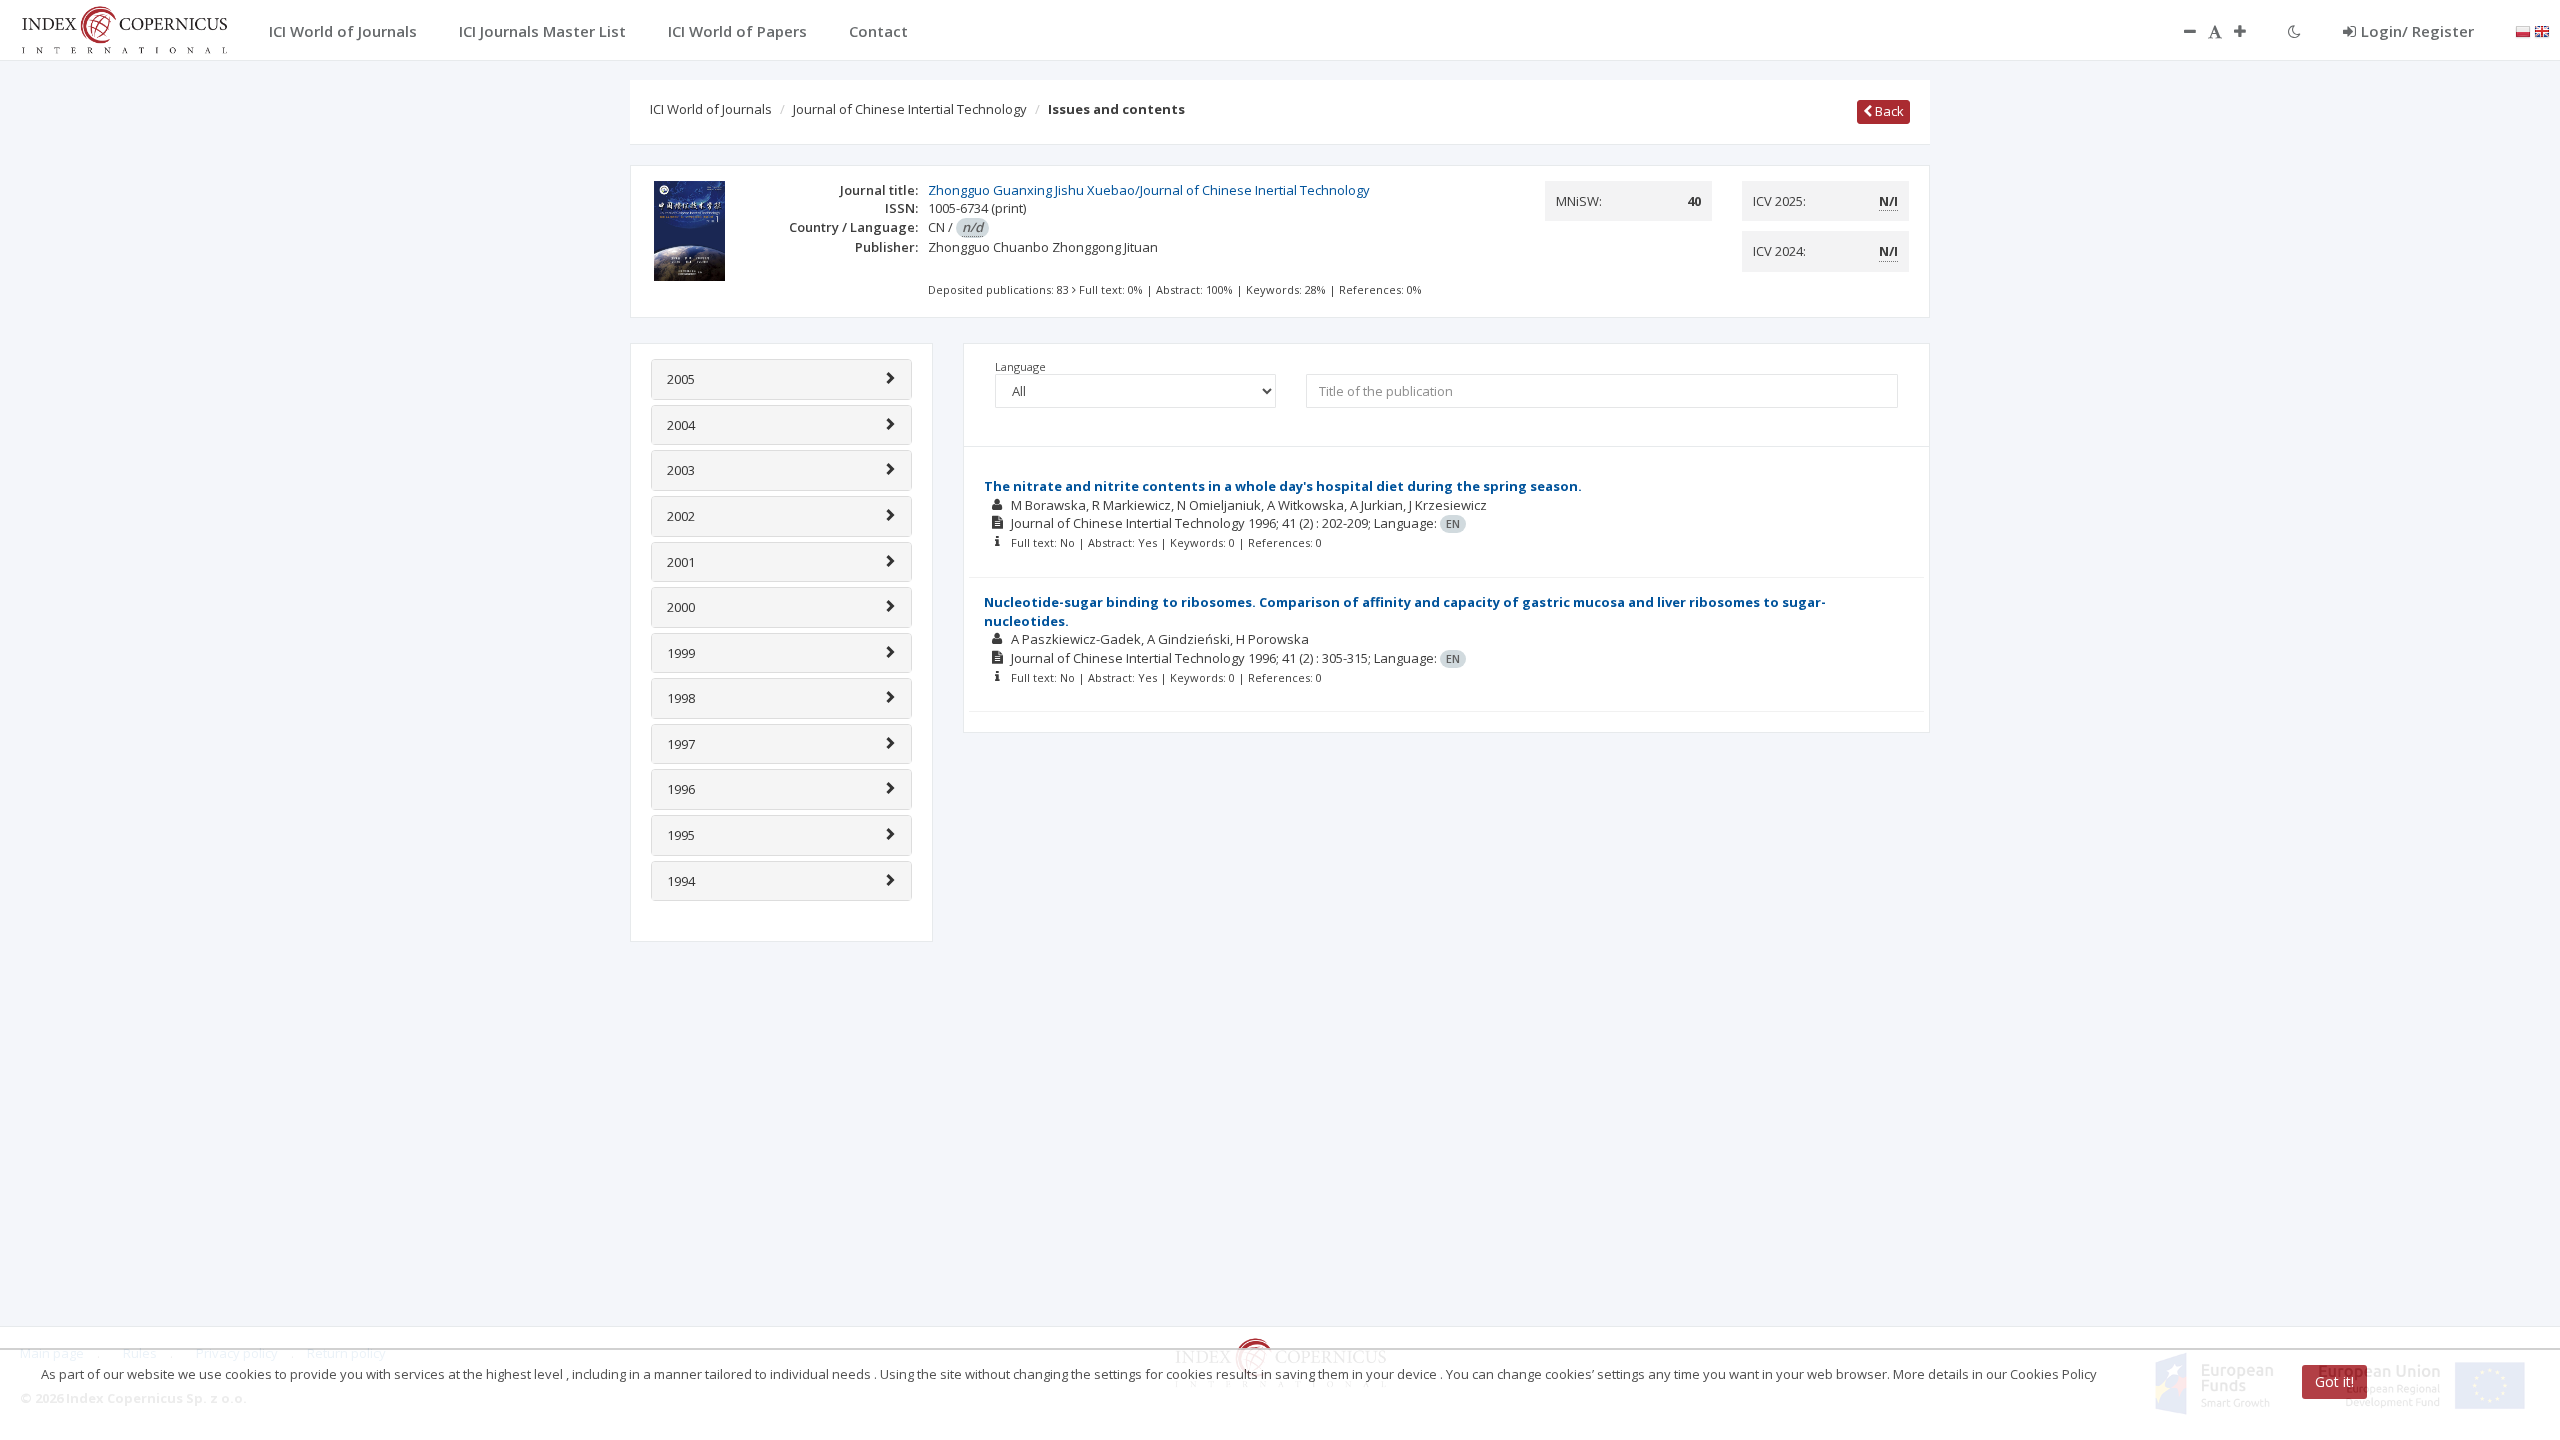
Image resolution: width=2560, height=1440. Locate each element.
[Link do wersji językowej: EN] (2542, 30)
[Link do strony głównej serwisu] (124, 28)
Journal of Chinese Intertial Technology (910, 109)
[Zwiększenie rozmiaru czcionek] (2250, 31)
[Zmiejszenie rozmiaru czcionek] (2180, 31)
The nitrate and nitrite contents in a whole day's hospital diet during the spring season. (1283, 486)
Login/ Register (2417, 31)
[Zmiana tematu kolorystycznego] (2294, 31)
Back (1888, 111)
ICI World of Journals (711, 109)
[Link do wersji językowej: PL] (2523, 30)
